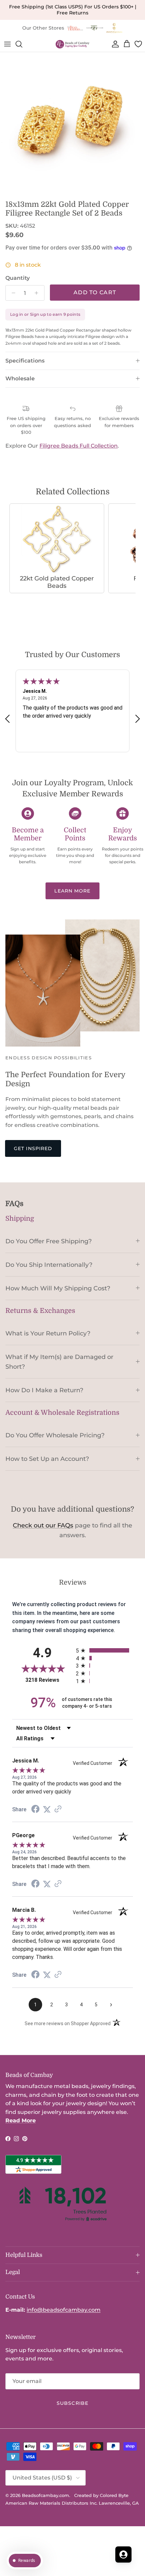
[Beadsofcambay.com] (72, 44)
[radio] (104, 1650)
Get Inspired (33, 1148)
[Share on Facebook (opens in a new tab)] (35, 1810)
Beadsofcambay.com (46, 2495)
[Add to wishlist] (5, 58)
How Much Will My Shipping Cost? (58, 1288)
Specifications (25, 361)
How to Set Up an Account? (47, 1459)
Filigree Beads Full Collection (79, 446)
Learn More (72, 891)
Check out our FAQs (43, 1525)
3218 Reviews (49, 1680)
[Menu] (7, 44)
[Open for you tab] (123, 2554)
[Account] (114, 44)
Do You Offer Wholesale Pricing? (55, 1435)
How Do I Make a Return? (44, 1390)
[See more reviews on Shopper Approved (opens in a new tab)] (58, 1809)
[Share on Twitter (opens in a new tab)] (47, 1809)
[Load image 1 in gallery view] (72, 124)
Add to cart (95, 292)
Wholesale (20, 378)
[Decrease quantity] (12, 293)
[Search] (22, 44)
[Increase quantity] (38, 293)
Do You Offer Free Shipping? (49, 1241)
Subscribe (72, 2403)
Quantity (18, 278)
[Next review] (138, 718)
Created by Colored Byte (101, 2495)
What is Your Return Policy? (48, 1333)
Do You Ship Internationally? (49, 1265)
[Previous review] (7, 718)
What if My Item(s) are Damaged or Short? (59, 1362)
